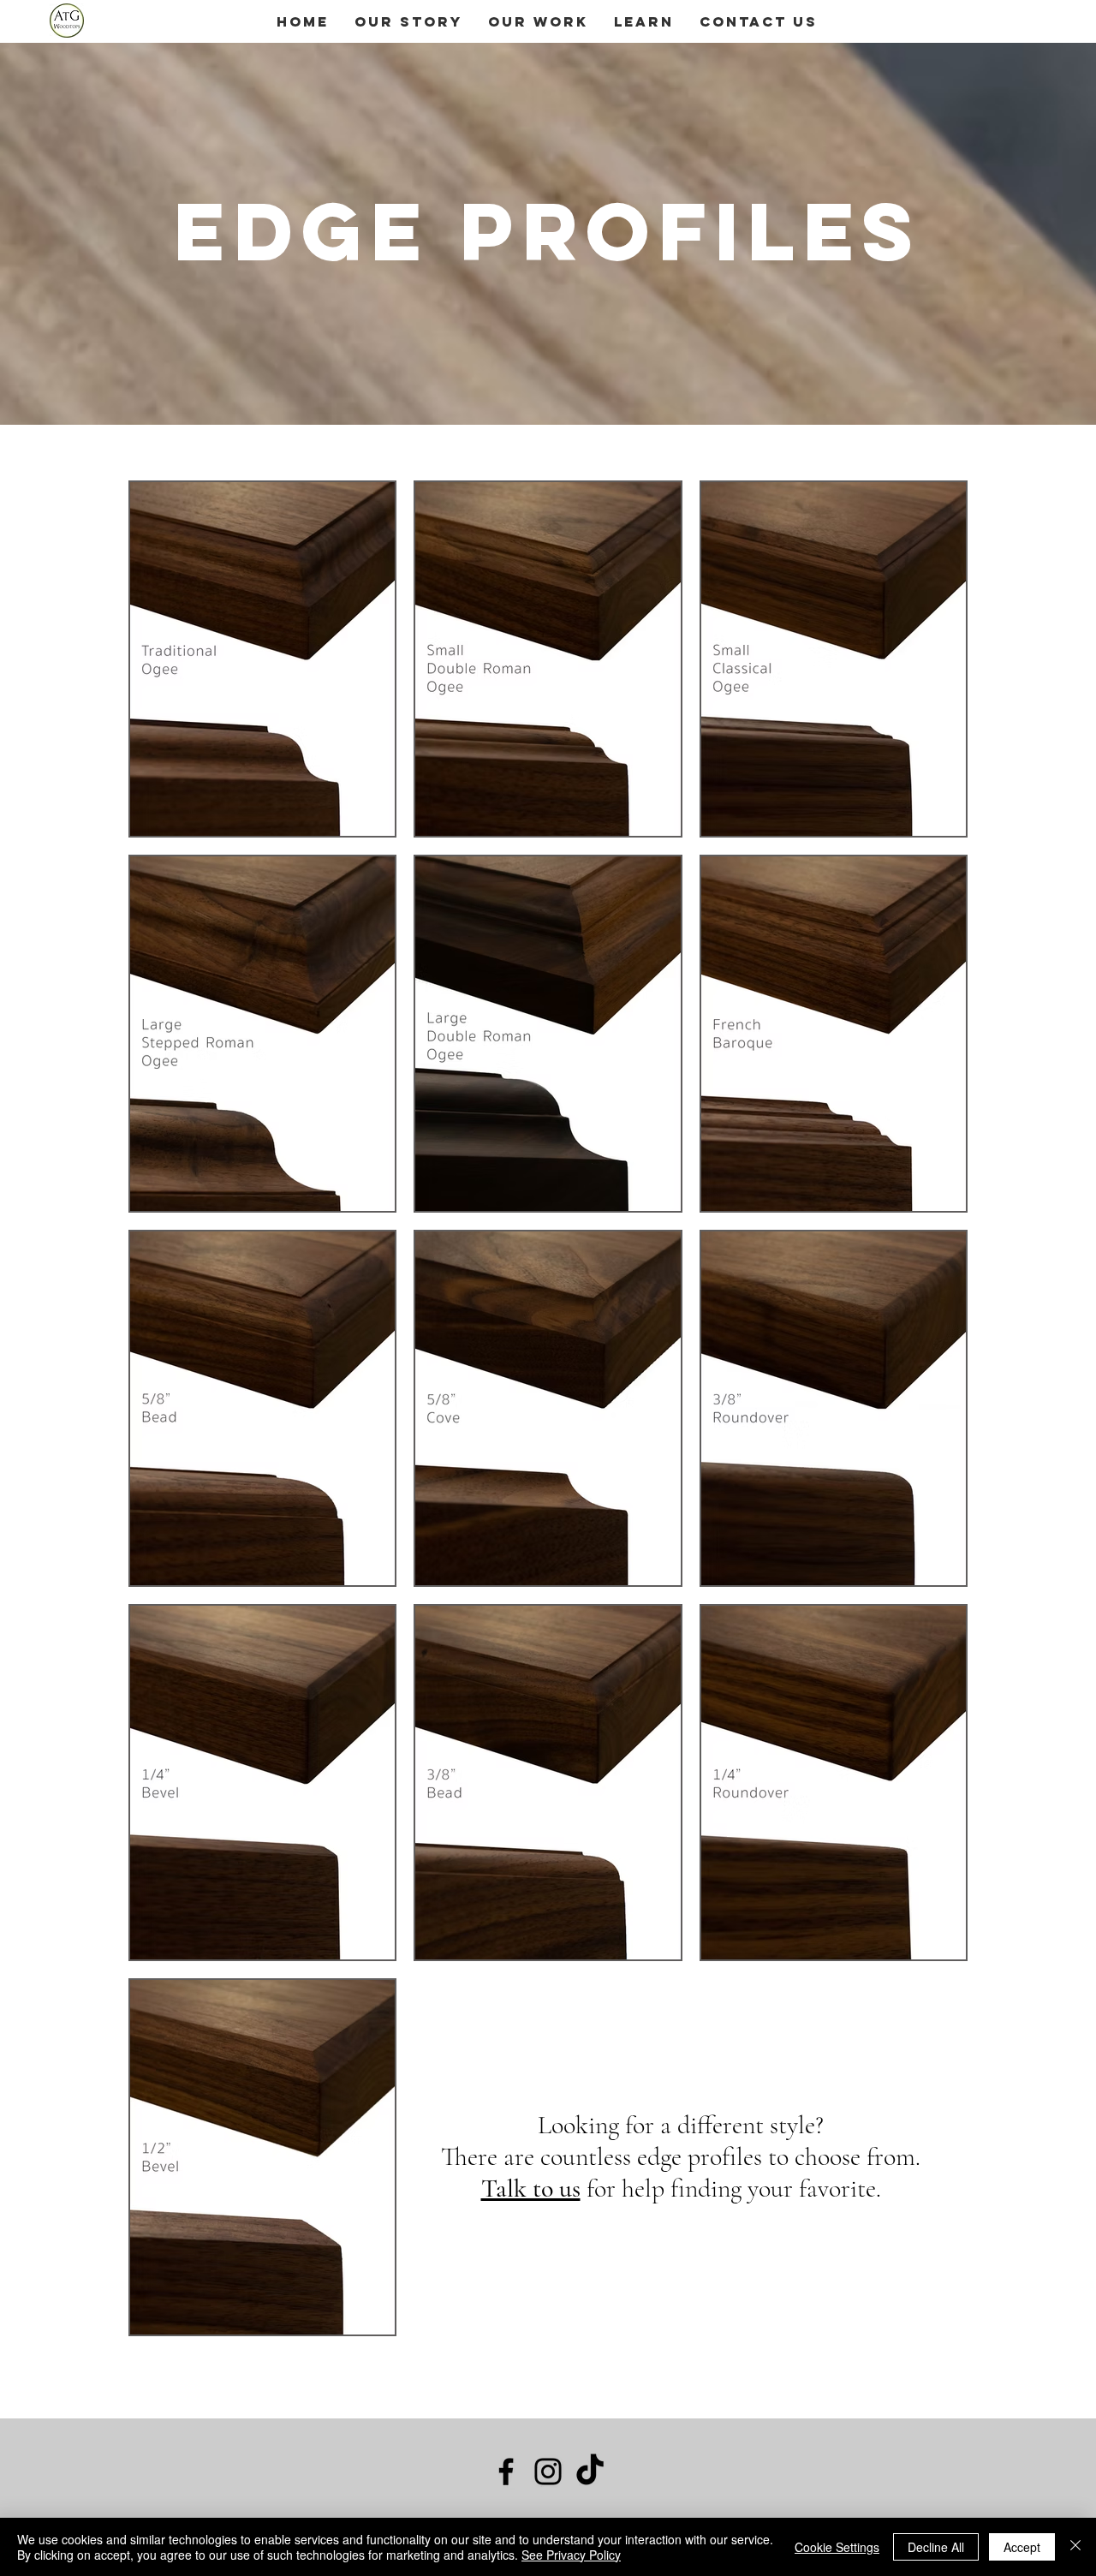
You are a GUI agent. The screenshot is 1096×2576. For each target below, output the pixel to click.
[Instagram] (548, 2472)
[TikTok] (590, 2472)
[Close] (1075, 2547)
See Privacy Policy (571, 2555)
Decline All (936, 2547)
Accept (1022, 2547)
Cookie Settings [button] (837, 2547)
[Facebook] (506, 2472)
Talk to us (531, 2188)
